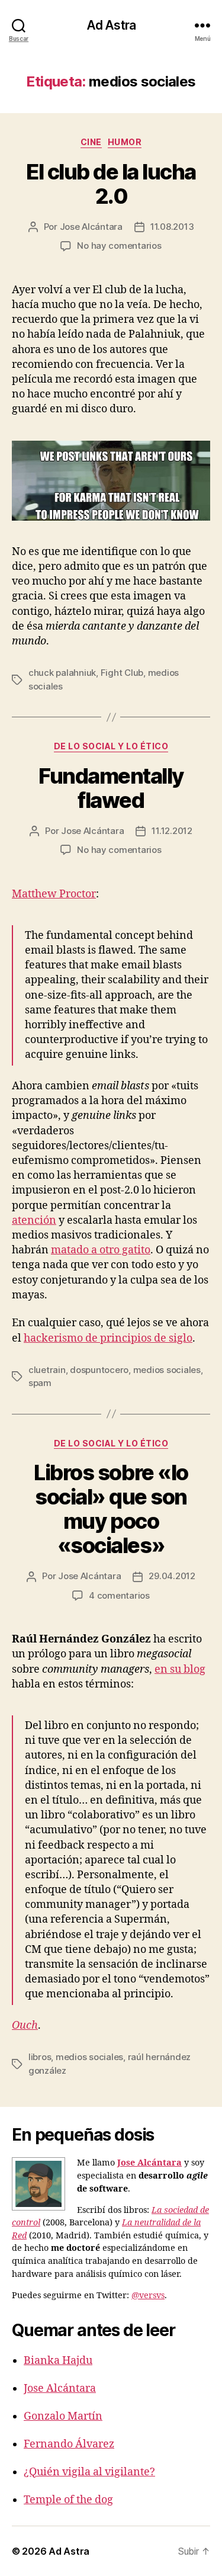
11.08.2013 (172, 227)
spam (40, 1383)
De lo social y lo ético (111, 746)
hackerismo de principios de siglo (108, 1338)
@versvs (148, 2296)
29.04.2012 (172, 1576)
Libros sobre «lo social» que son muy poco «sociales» (111, 1509)
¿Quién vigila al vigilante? (89, 2472)
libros (40, 2057)
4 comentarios (119, 1595)
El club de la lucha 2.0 (111, 184)
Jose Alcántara (91, 227)
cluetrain (47, 1370)
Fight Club (122, 673)
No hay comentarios (119, 246)
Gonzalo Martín (63, 2416)
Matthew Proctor (54, 894)
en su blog (180, 1669)
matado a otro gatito (101, 1250)
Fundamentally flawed (111, 788)
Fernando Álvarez (69, 2444)
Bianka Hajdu (58, 2361)
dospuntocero (99, 1370)
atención (34, 1220)
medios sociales (167, 1370)
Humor (125, 142)
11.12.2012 (172, 831)
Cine (91, 142)
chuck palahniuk (62, 673)
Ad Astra (111, 25)
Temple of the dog (68, 2500)
